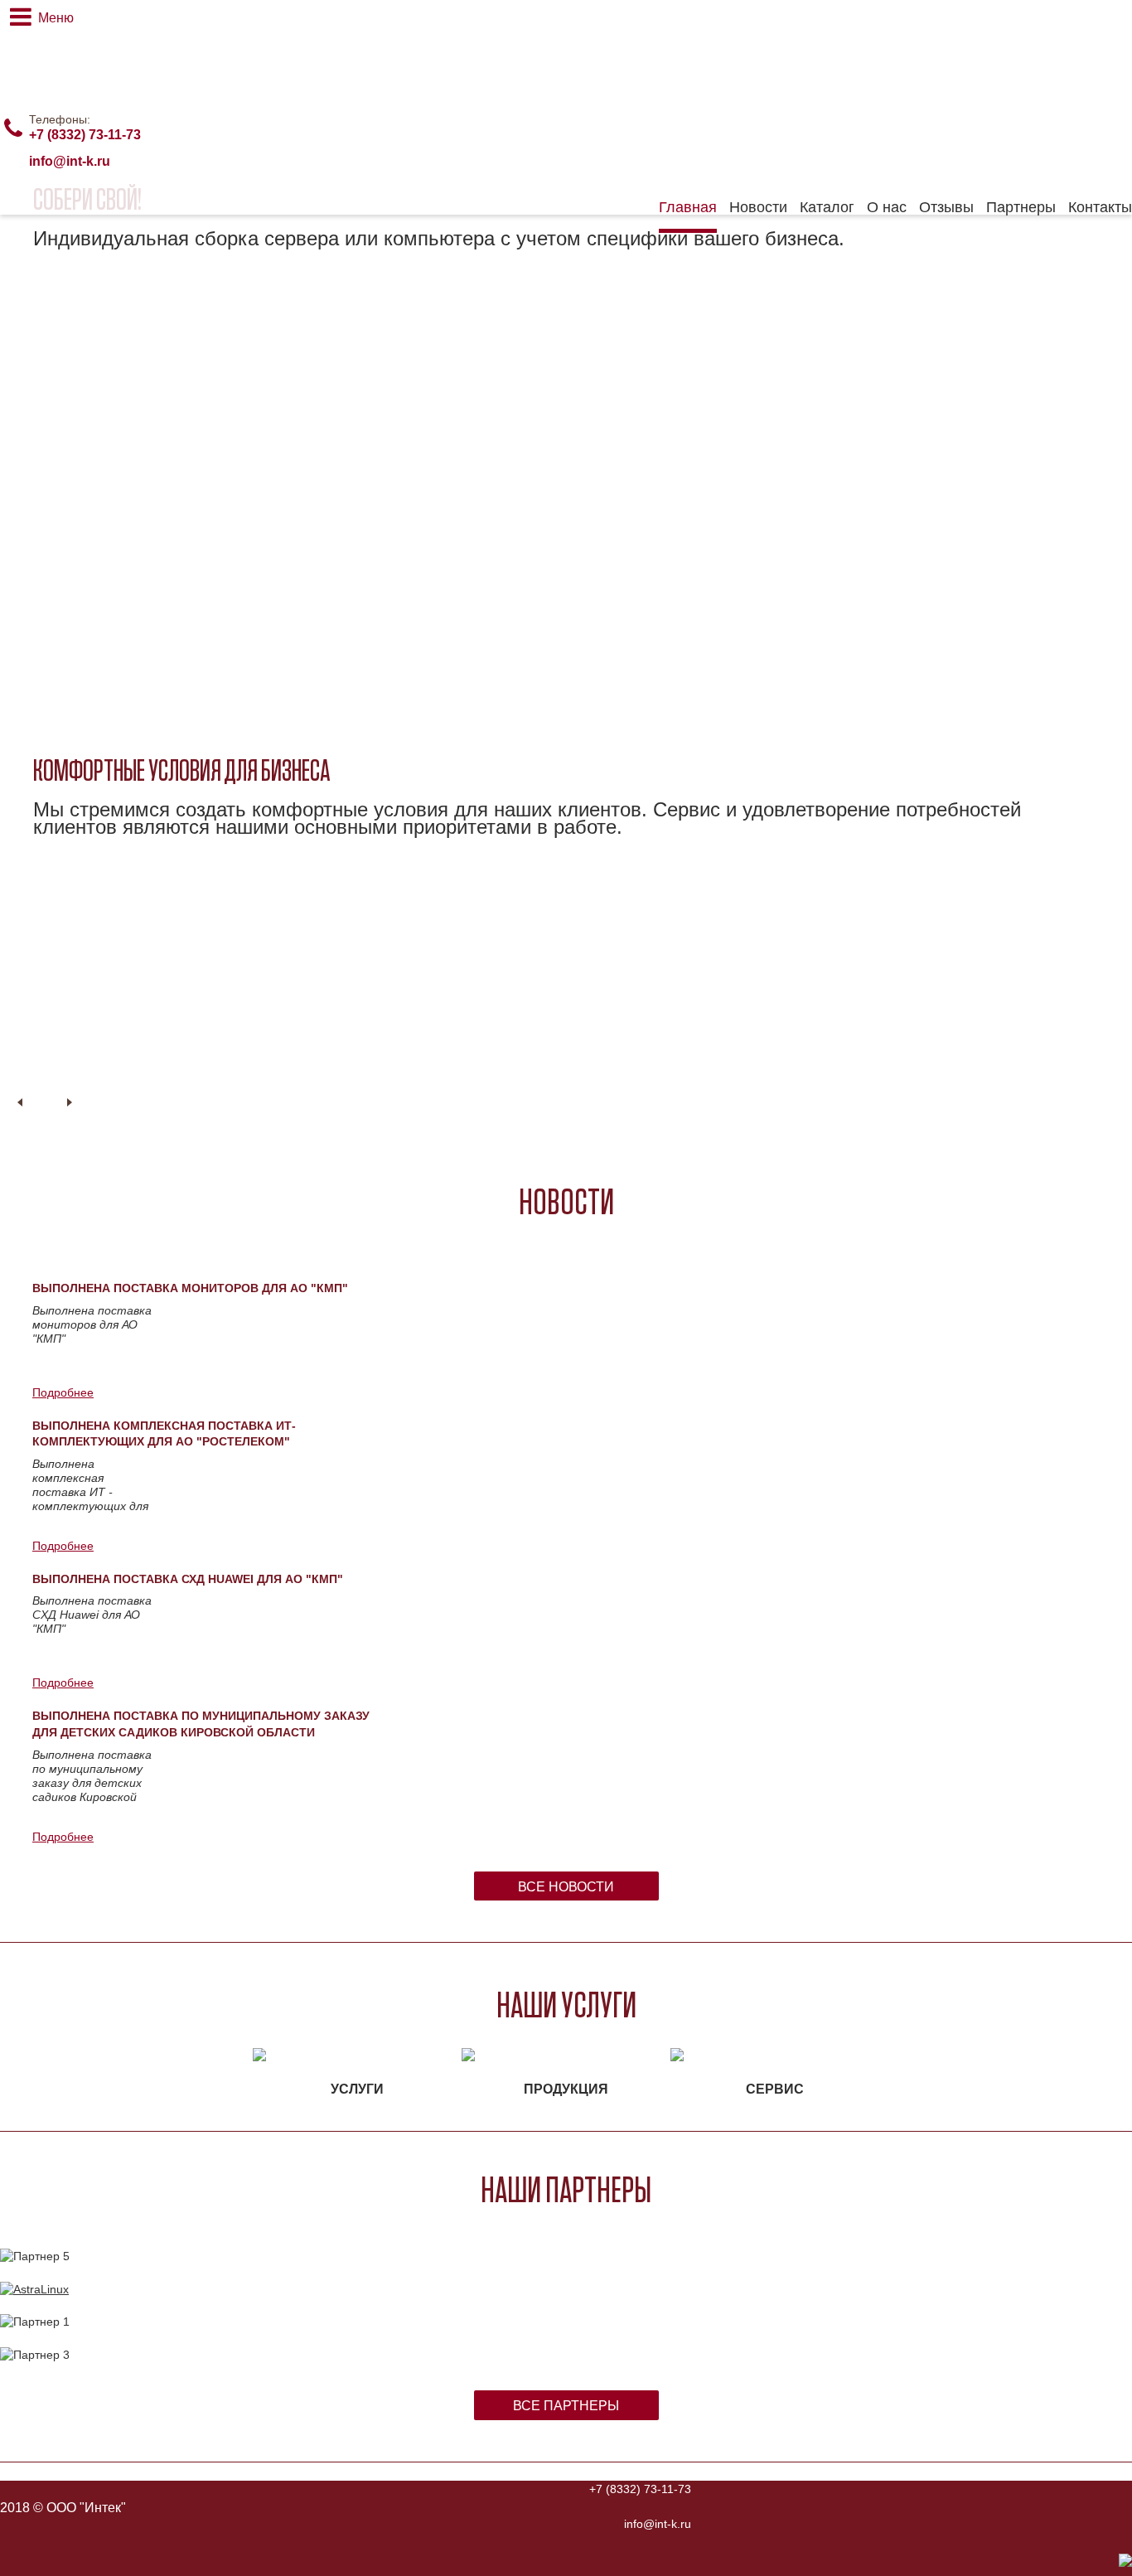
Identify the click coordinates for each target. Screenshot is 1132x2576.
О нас (887, 207)
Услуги (357, 2089)
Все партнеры (566, 2406)
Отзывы (946, 207)
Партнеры (1021, 207)
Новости (758, 207)
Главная (688, 207)
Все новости (566, 1887)
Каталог (827, 207)
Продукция (566, 2089)
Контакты (1100, 207)
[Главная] (104, 51)
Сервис (775, 2089)
